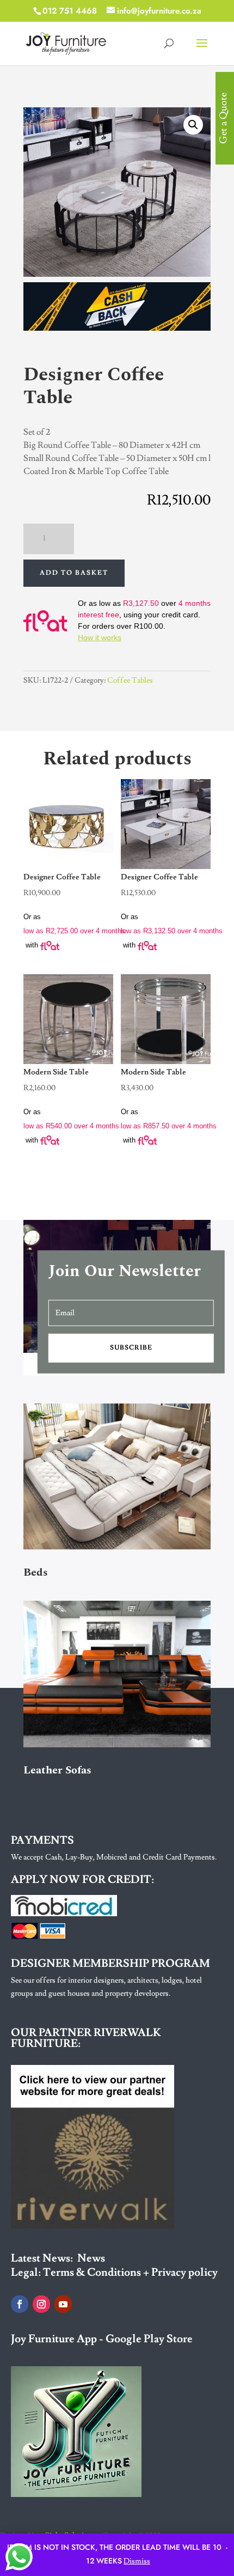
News (91, 2258)
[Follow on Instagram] (41, 2304)
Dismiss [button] (137, 2561)
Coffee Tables (130, 681)
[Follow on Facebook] (20, 2304)
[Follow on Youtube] (63, 2304)
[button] (193, 125)
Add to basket (74, 573)
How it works (100, 637)
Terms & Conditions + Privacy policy (130, 2273)
